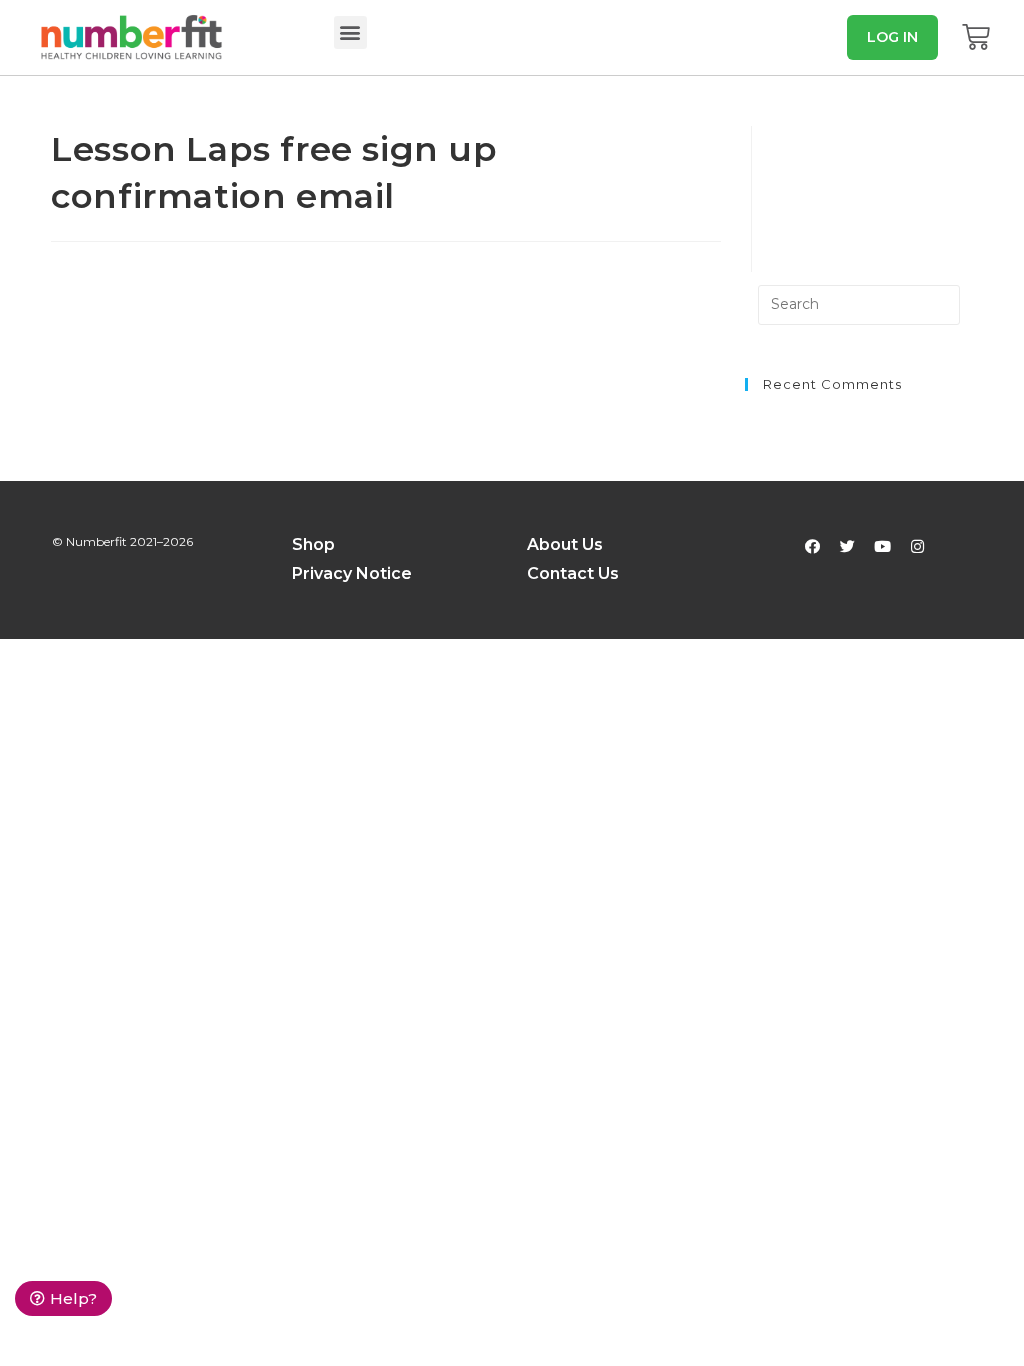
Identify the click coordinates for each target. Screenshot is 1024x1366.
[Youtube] (882, 546)
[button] (350, 32)
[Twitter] (847, 546)
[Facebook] (812, 546)
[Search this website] (859, 305)
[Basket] (976, 37)
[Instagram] (917, 546)
